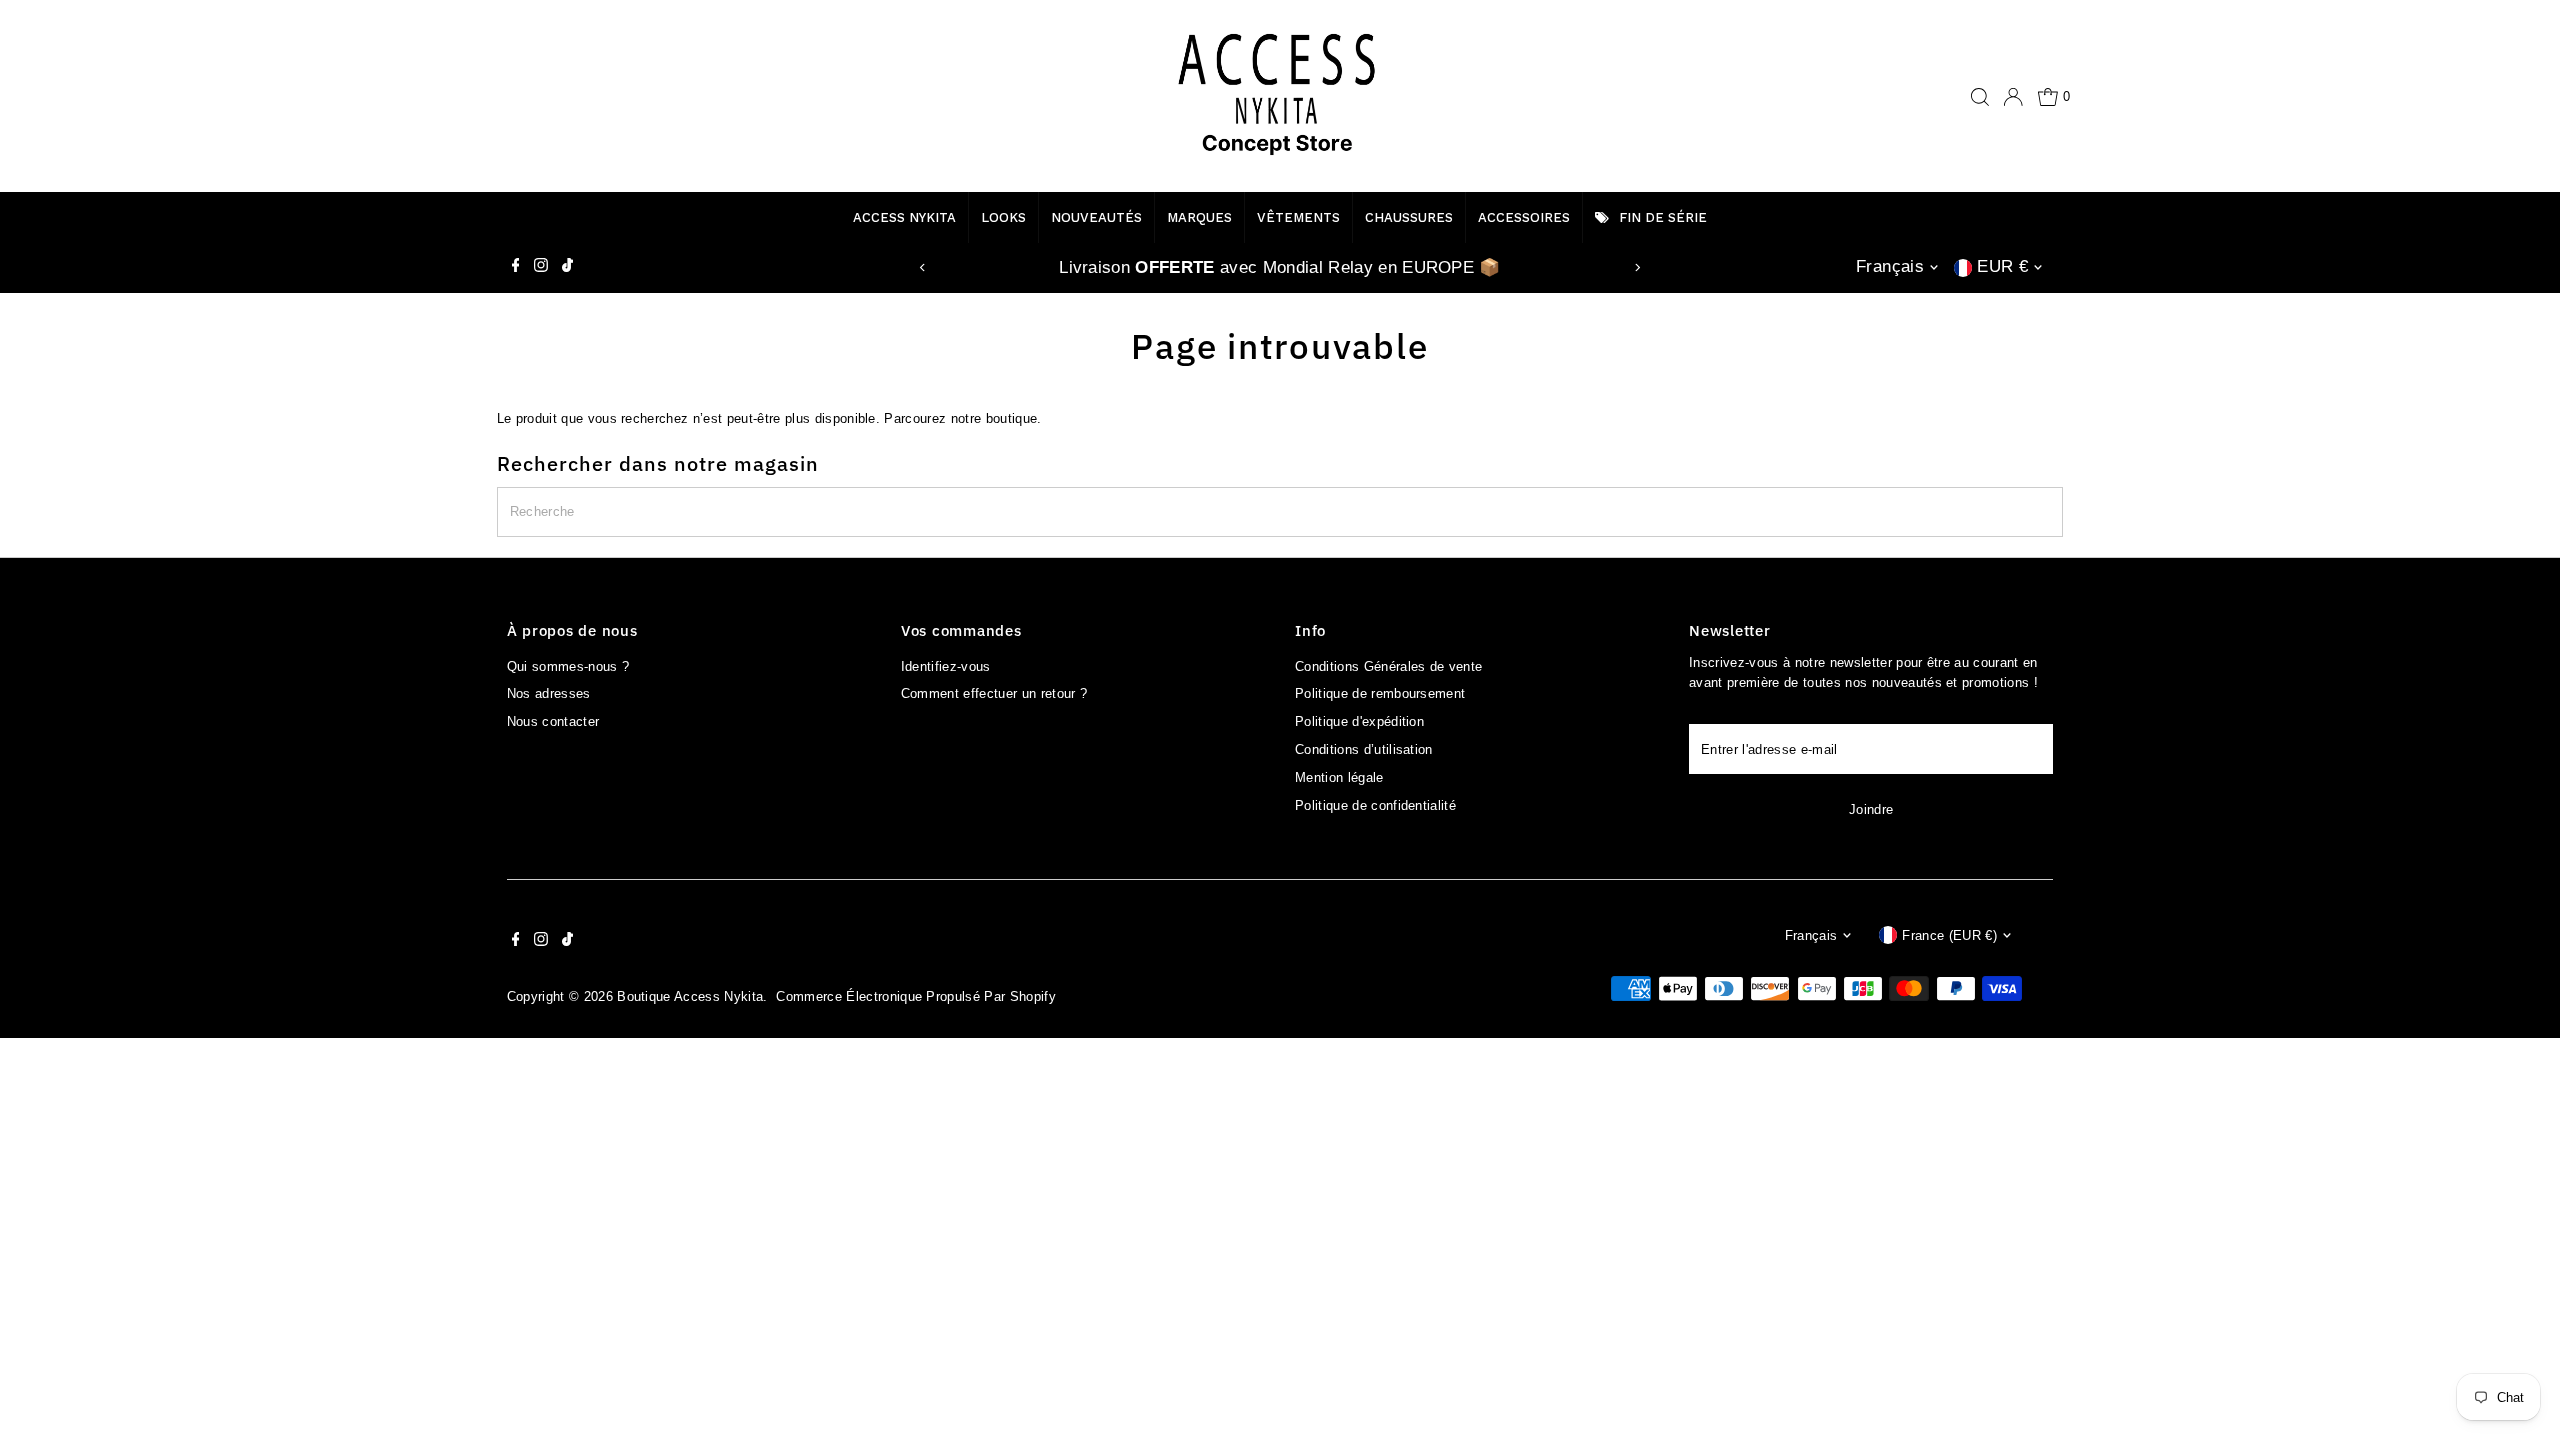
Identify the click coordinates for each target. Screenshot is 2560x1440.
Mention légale (1339, 777)
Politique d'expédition (1359, 721)
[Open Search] (1980, 97)
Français (1890, 266)
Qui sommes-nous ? (568, 666)
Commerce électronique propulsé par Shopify (916, 996)
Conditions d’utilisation (1364, 749)
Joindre (1871, 809)
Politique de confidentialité (1375, 805)
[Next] (1636, 267)
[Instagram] (541, 268)
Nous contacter (553, 721)
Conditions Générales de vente (1388, 666)
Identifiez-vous (946, 666)
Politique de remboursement (1380, 693)
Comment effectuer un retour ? (994, 693)
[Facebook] (516, 268)
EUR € (2002, 266)
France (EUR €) (1949, 935)
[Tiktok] (567, 268)
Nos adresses (549, 693)
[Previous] (923, 267)
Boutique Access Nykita (690, 996)
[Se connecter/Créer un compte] (2013, 97)
